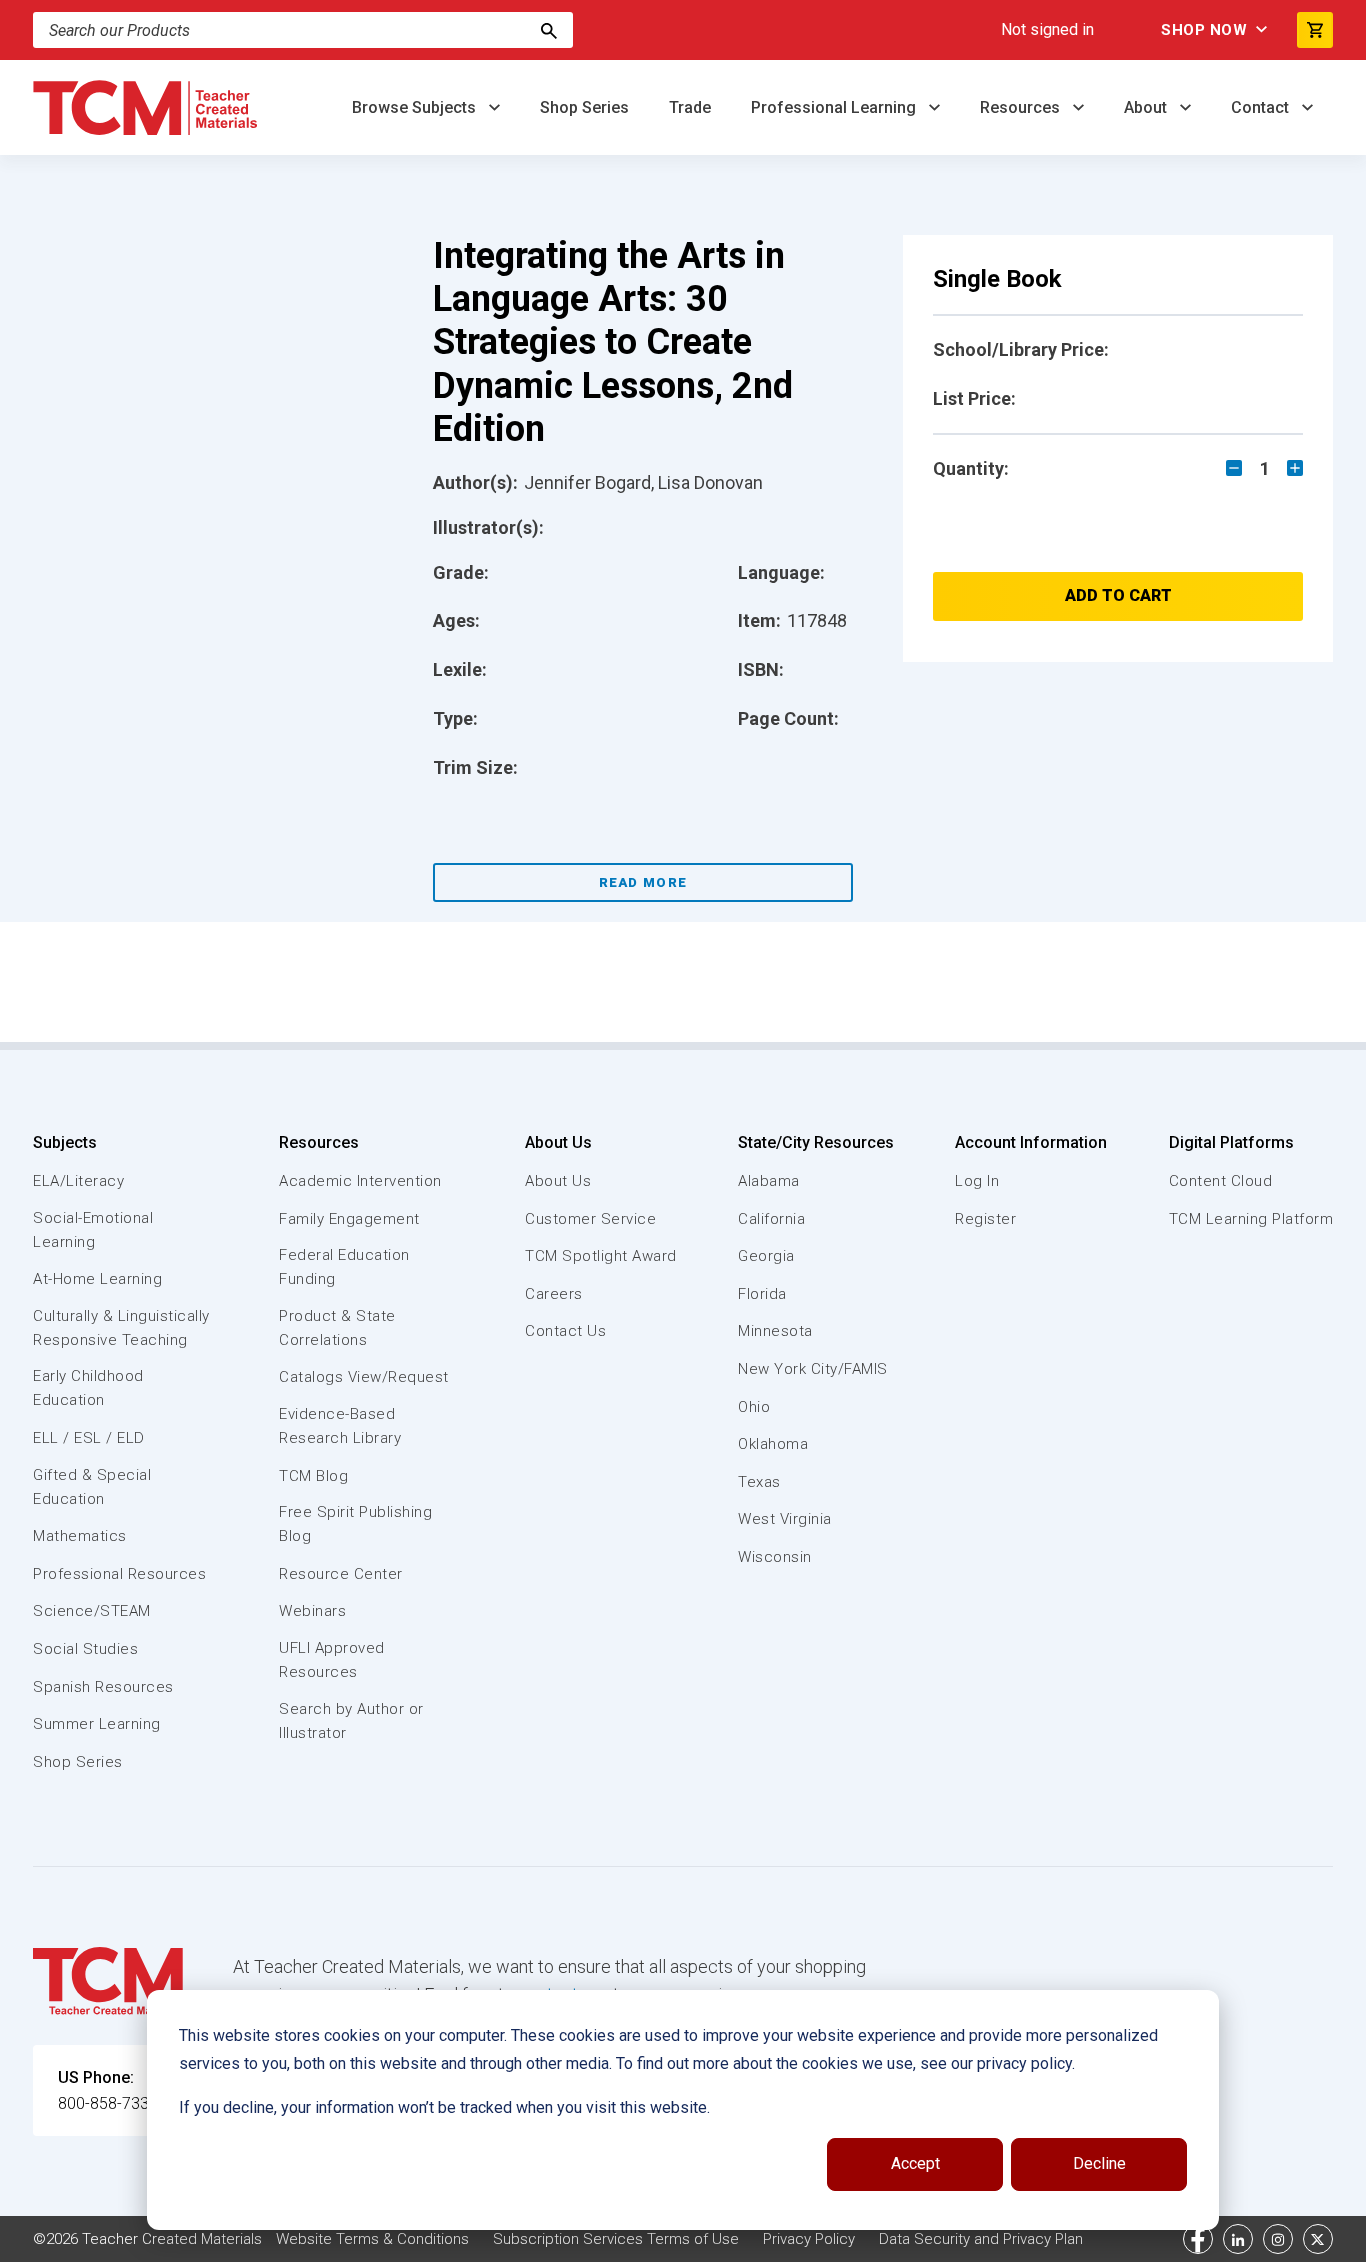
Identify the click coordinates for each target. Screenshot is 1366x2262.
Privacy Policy (809, 2239)
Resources (1022, 107)
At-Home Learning (97, 1279)
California (771, 1219)
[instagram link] (1278, 2239)
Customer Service (590, 1219)
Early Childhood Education (88, 1388)
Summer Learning (97, 1724)
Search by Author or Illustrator (351, 1721)
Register (985, 1219)
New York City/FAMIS (813, 1369)
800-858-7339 (108, 2103)
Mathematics (80, 1536)
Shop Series (584, 107)
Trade (690, 107)
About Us (558, 1142)
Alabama (769, 1181)
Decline (1099, 2163)
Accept (915, 2163)
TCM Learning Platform (1251, 1219)
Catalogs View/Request (364, 1377)
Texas (759, 1482)
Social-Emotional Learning (93, 1230)
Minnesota (775, 1331)
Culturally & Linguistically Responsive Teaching (121, 1328)
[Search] (549, 30)
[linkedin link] (1238, 2239)
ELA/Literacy (78, 1181)
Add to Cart (1118, 595)
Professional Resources (119, 1574)
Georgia (766, 1256)
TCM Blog (313, 1476)
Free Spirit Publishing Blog (355, 1524)
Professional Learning (835, 107)
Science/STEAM (92, 1611)
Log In (977, 1181)
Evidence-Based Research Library (340, 1426)
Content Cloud (1221, 1181)
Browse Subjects (416, 107)
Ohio (754, 1407)
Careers (554, 1294)
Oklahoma (773, 1444)
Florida (762, 1294)
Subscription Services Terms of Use (616, 2239)
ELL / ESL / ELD (89, 1438)
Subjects (65, 1142)
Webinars (312, 1611)
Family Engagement (349, 1219)
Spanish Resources (103, 1687)
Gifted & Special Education (92, 1487)
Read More (643, 882)
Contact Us (565, 1331)
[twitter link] (1318, 2239)
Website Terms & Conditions (372, 2239)
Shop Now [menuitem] (1204, 30)
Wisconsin (775, 1557)
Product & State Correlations (337, 1328)
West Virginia (785, 1519)
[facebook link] (1198, 2239)
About (1147, 107)
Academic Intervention (360, 1181)
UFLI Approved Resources (332, 1660)
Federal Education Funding (344, 1267)
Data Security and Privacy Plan (981, 2239)
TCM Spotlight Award (601, 1256)
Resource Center (341, 1574)
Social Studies (85, 1649)
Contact (1262, 107)
